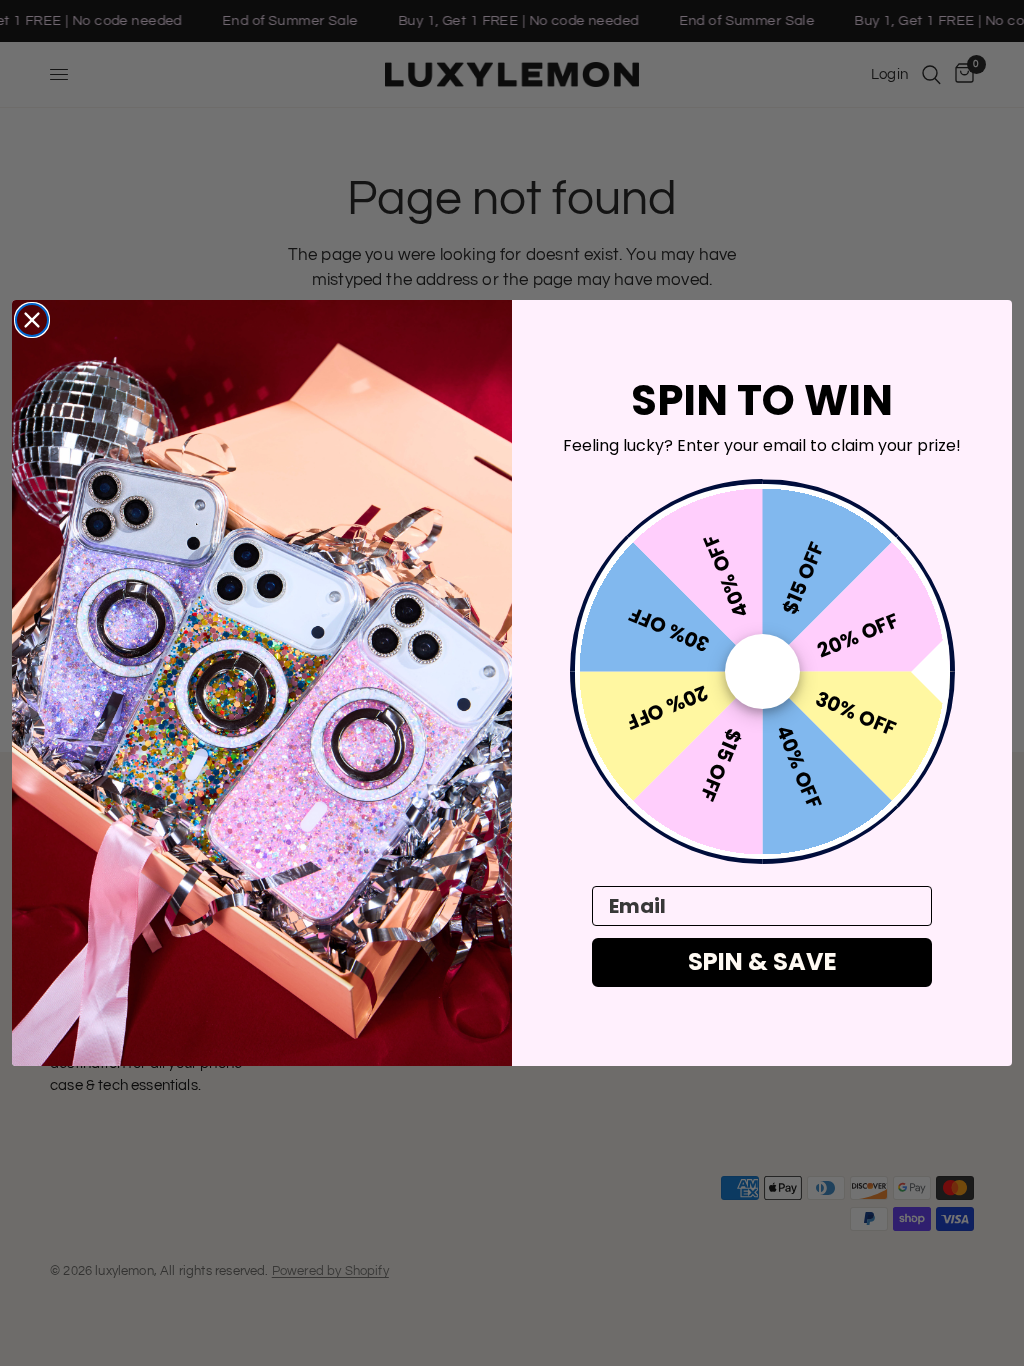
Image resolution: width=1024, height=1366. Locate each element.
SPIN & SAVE (762, 961)
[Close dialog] (32, 320)
